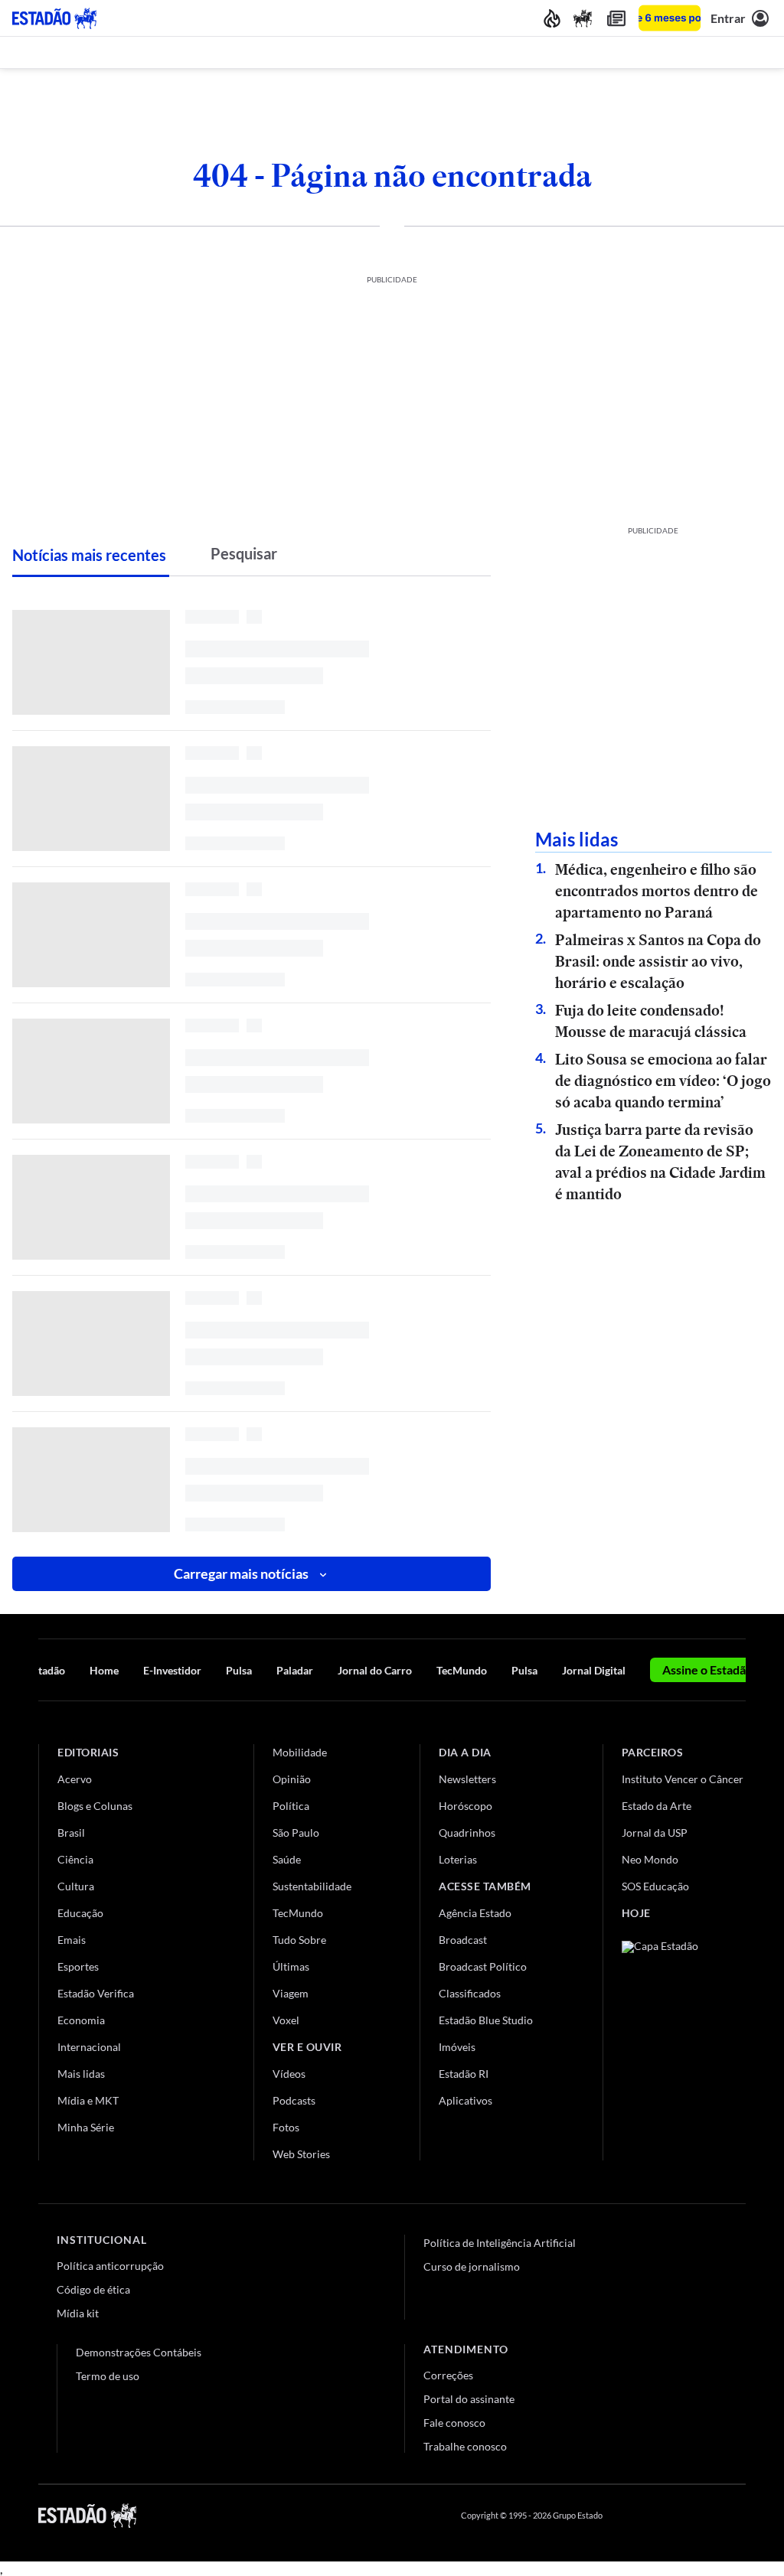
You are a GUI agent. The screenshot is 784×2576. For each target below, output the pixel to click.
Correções (448, 2375)
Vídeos (289, 2074)
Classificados (470, 1993)
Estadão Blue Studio (486, 2020)
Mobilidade (300, 1752)
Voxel (286, 2020)
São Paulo (296, 1833)
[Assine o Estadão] (670, 18)
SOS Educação (655, 1886)
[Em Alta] (552, 18)
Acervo (75, 1779)
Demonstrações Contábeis (139, 2352)
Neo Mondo (650, 1859)
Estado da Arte (657, 1806)
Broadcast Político (483, 1966)
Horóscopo (465, 1806)
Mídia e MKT (88, 2100)
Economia (81, 2020)
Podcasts (294, 2100)
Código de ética (93, 2289)
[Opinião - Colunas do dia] (583, 18)
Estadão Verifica (96, 1993)
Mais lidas (81, 2074)
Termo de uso (108, 2376)
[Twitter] (665, 2516)
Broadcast (463, 1940)
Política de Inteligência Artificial (500, 2243)
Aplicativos (465, 2100)
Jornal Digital (594, 1670)
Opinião (292, 1779)
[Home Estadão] (54, 18)
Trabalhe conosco (465, 2446)
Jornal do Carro (375, 1670)
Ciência (75, 1859)
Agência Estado (475, 1913)
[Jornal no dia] (684, 2044)
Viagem (291, 1993)
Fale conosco (454, 2423)
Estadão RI (464, 2074)
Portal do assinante (469, 2399)
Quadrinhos (467, 1833)
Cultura (76, 1886)
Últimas (291, 1966)
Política (291, 1806)
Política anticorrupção (110, 2266)
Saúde (287, 1859)
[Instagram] (703, 2516)
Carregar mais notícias (241, 1573)
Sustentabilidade (312, 1886)
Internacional (89, 2047)
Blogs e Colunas (95, 1806)
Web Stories (301, 2154)
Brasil (71, 1833)
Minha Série (86, 2127)
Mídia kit (78, 2313)
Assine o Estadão (707, 1670)
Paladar (295, 1670)
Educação (80, 1913)
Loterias (458, 1859)
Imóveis (457, 2047)
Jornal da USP (655, 1833)
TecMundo (462, 1670)
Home (104, 1670)
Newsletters (467, 1779)
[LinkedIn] (738, 2516)
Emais (72, 1940)
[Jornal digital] (616, 18)
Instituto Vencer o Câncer (683, 1779)
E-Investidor (172, 1670)
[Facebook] (629, 2516)
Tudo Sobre (299, 1940)
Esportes (78, 1966)
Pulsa (239, 1670)
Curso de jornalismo (472, 2266)
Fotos (286, 2127)
